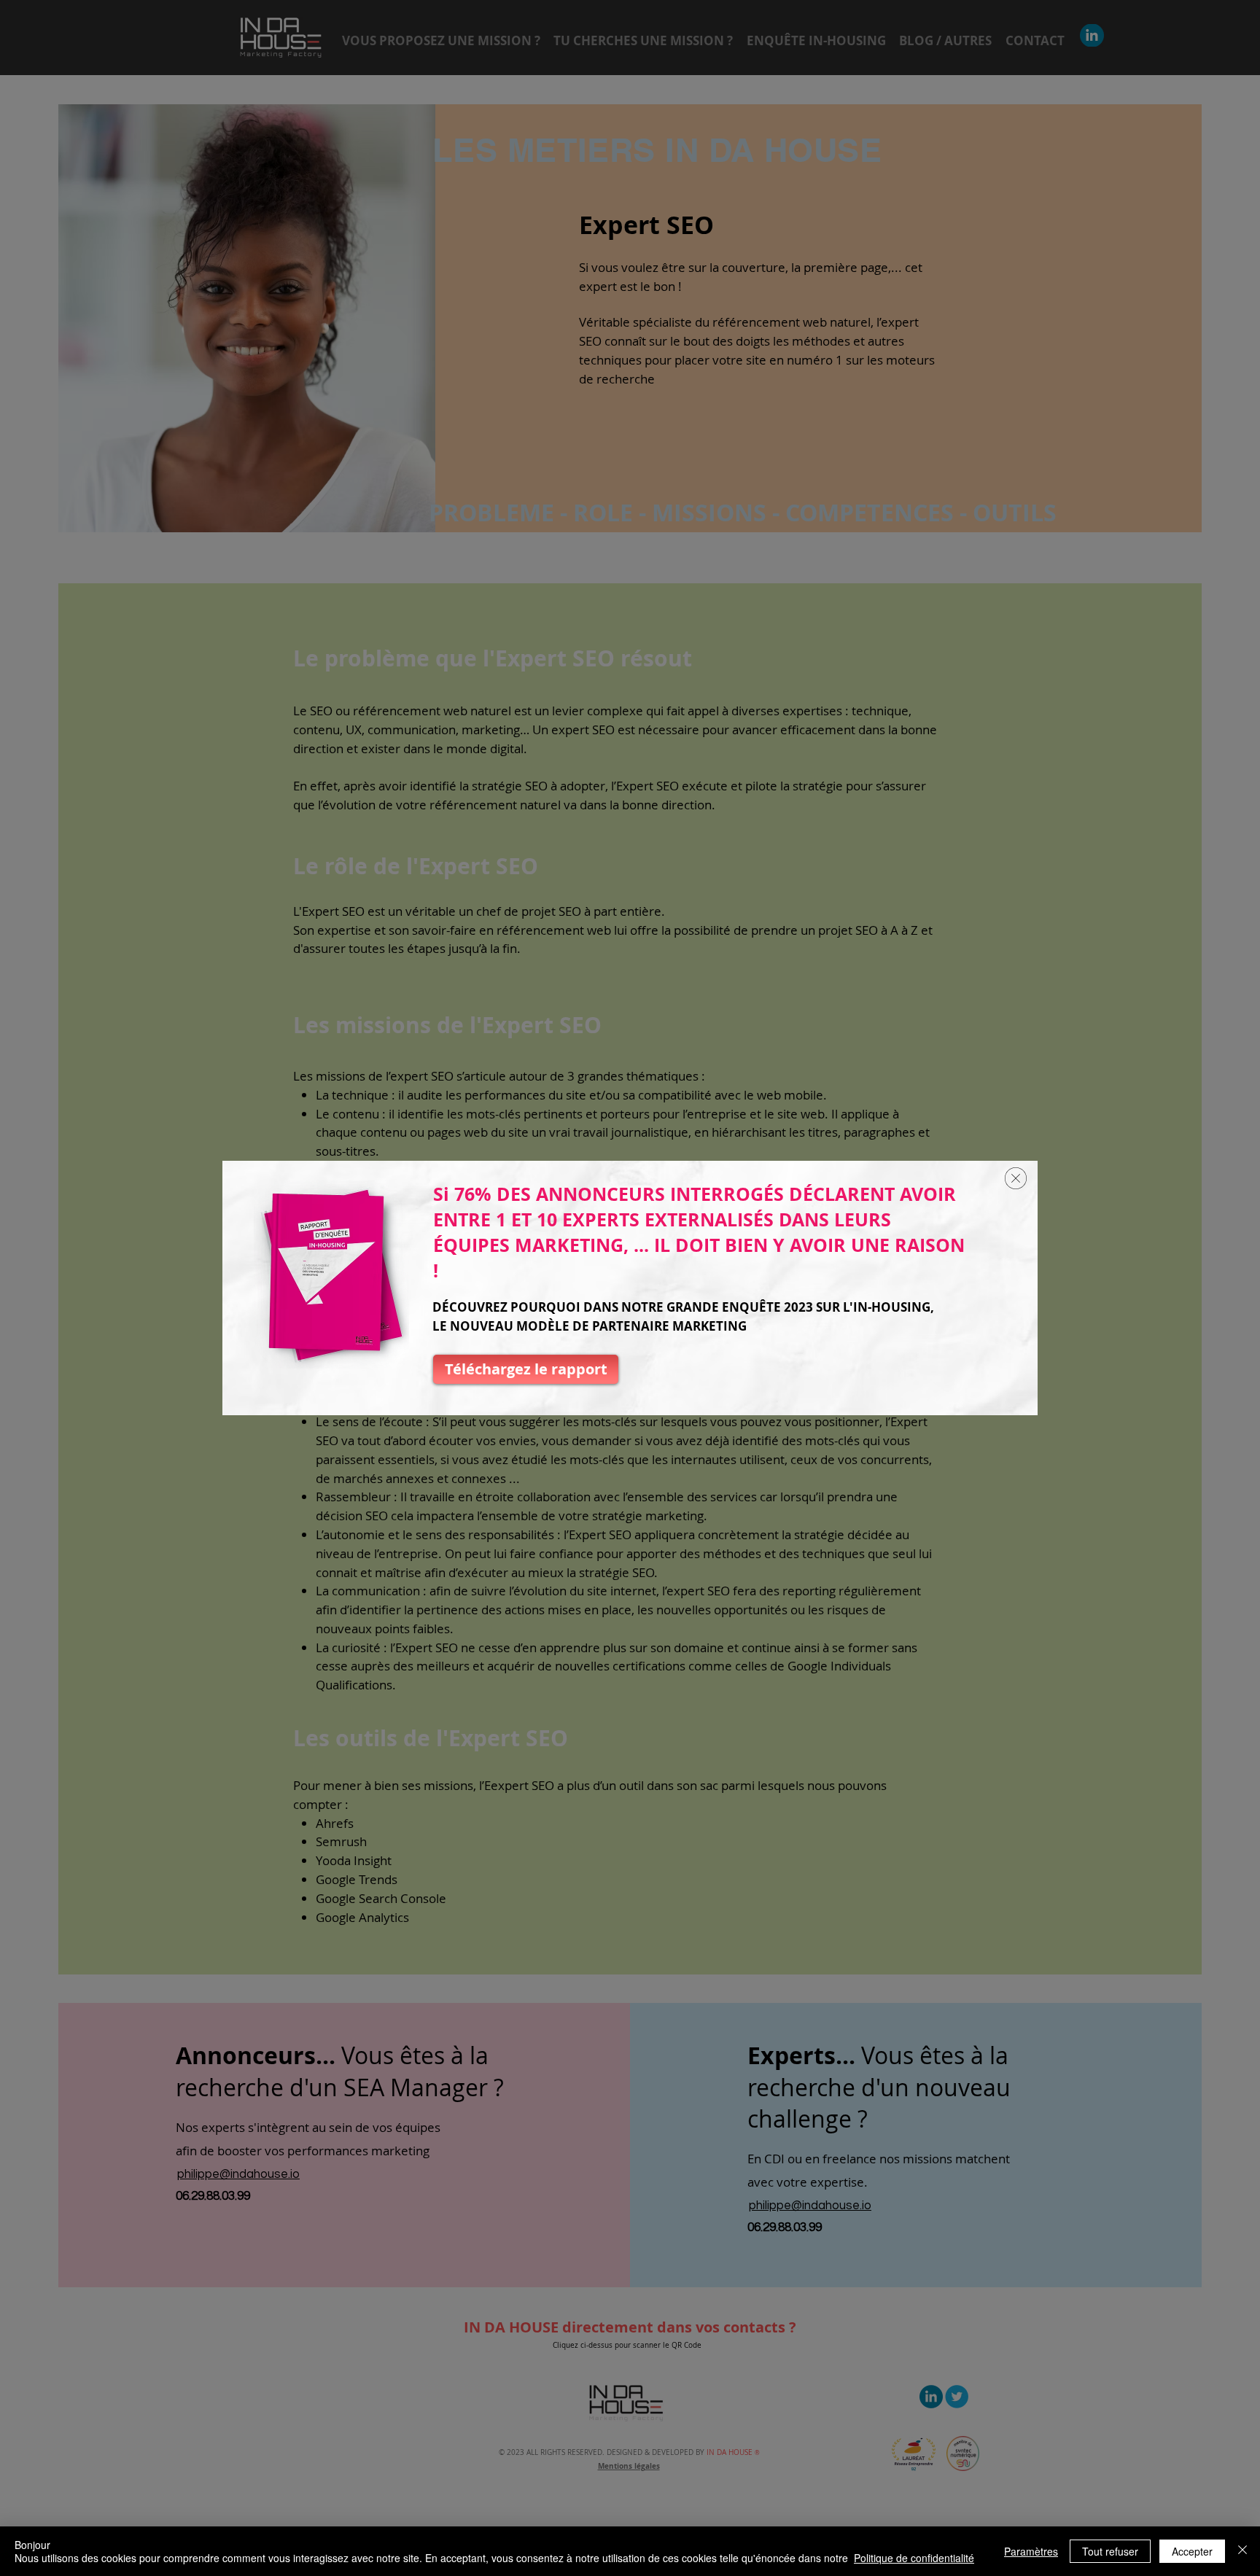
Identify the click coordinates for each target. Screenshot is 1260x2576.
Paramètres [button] (1031, 2551)
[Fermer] (1242, 2551)
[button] (1016, 1178)
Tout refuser (1110, 2551)
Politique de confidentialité (914, 2558)
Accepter (1192, 2551)
